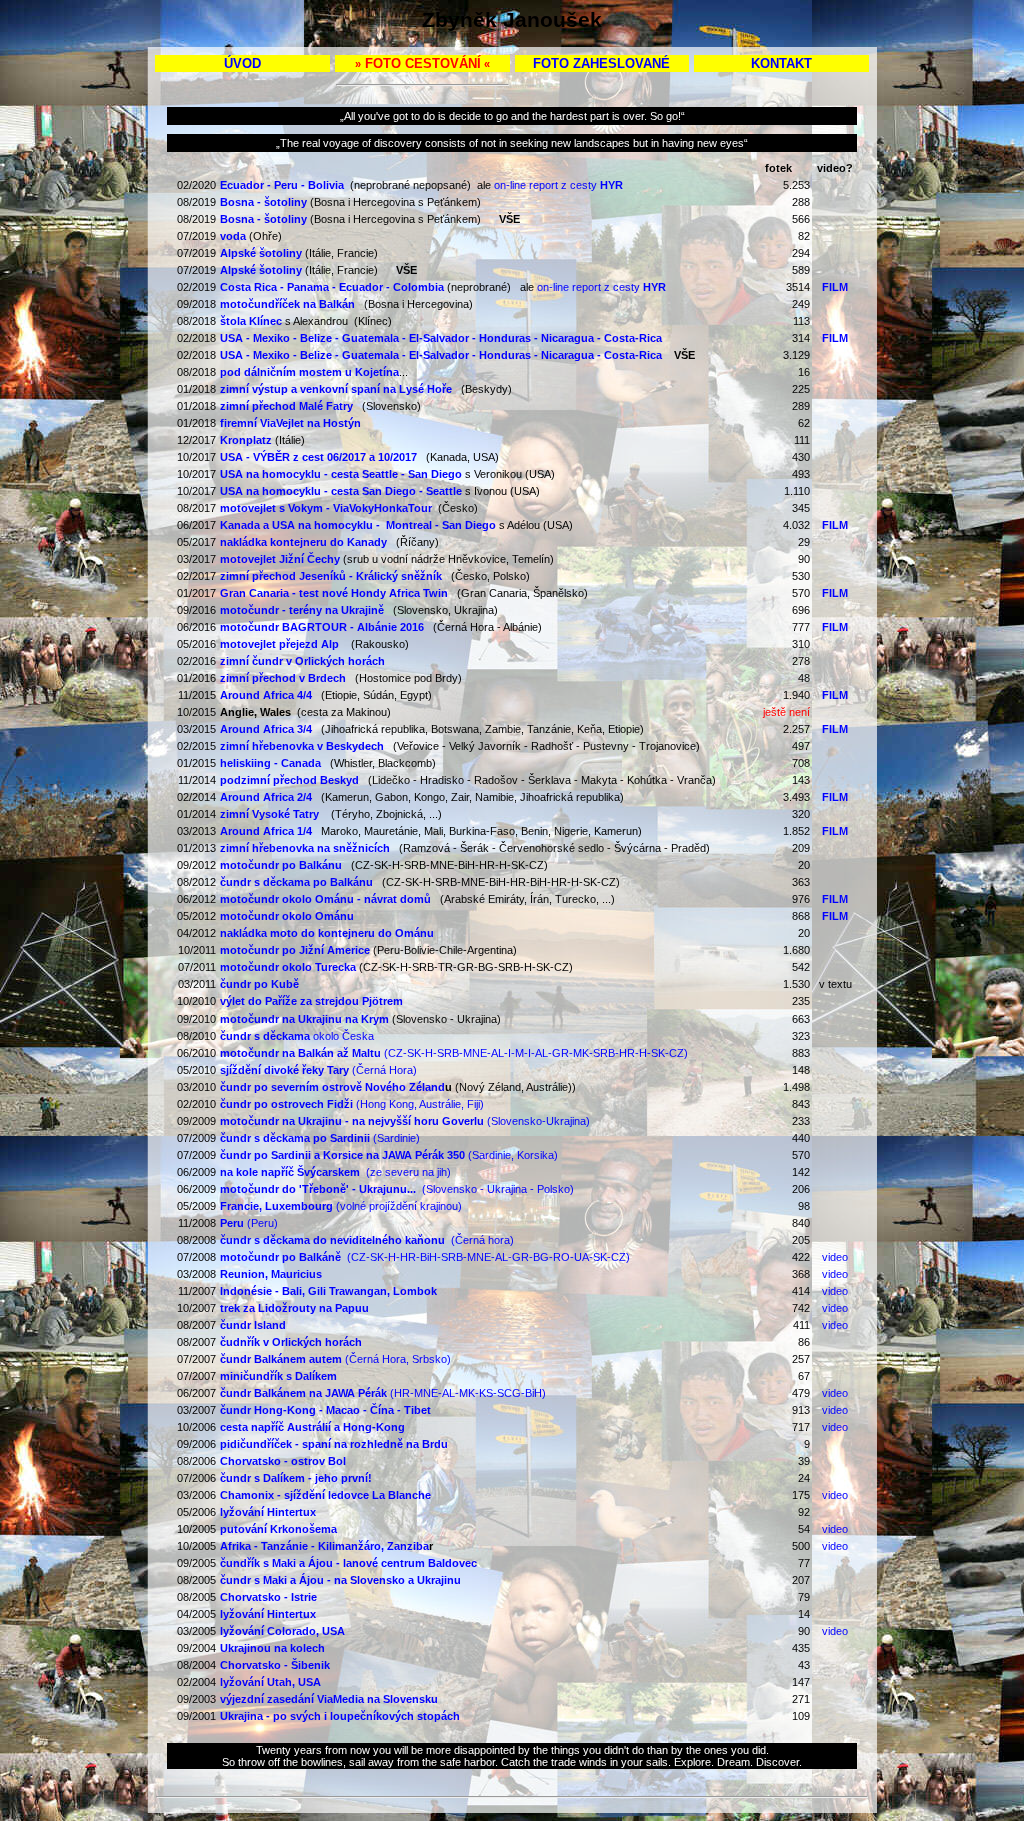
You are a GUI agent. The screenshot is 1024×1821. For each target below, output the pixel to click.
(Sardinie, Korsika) (389, 1155)
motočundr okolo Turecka (288, 967)
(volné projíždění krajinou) (341, 1206)
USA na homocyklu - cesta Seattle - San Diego (341, 474)
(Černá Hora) (318, 1070)
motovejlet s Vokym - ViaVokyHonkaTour (326, 508)
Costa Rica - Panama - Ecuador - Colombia (332, 287)
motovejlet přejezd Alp (279, 644)
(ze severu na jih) (335, 1172)
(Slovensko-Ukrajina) (405, 1121)
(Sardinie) (320, 1138)
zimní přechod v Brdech (283, 678)
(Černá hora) (367, 1240)
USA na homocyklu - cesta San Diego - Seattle (341, 491)
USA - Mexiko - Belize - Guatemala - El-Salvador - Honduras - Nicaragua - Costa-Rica (441, 355)
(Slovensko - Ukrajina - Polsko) (397, 1189)
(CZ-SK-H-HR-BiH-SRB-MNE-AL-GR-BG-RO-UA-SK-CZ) (425, 1257)
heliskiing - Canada (270, 763)
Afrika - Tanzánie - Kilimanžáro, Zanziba (324, 1546)
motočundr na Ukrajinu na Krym (304, 1019)
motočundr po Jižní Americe (295, 950)
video (835, 1257)
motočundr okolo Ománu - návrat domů (325, 899)
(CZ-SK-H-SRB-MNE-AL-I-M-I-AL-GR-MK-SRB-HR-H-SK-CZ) (454, 1053)
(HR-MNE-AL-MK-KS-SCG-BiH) (383, 1393)
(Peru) (249, 1223)
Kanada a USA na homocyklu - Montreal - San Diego (358, 525)
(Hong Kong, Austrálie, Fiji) (352, 1104)
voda (233, 236)
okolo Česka (297, 1036)
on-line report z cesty (558, 185)
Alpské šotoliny (261, 253)
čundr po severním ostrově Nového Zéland (332, 1087)
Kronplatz (246, 440)
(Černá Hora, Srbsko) (335, 1359)
